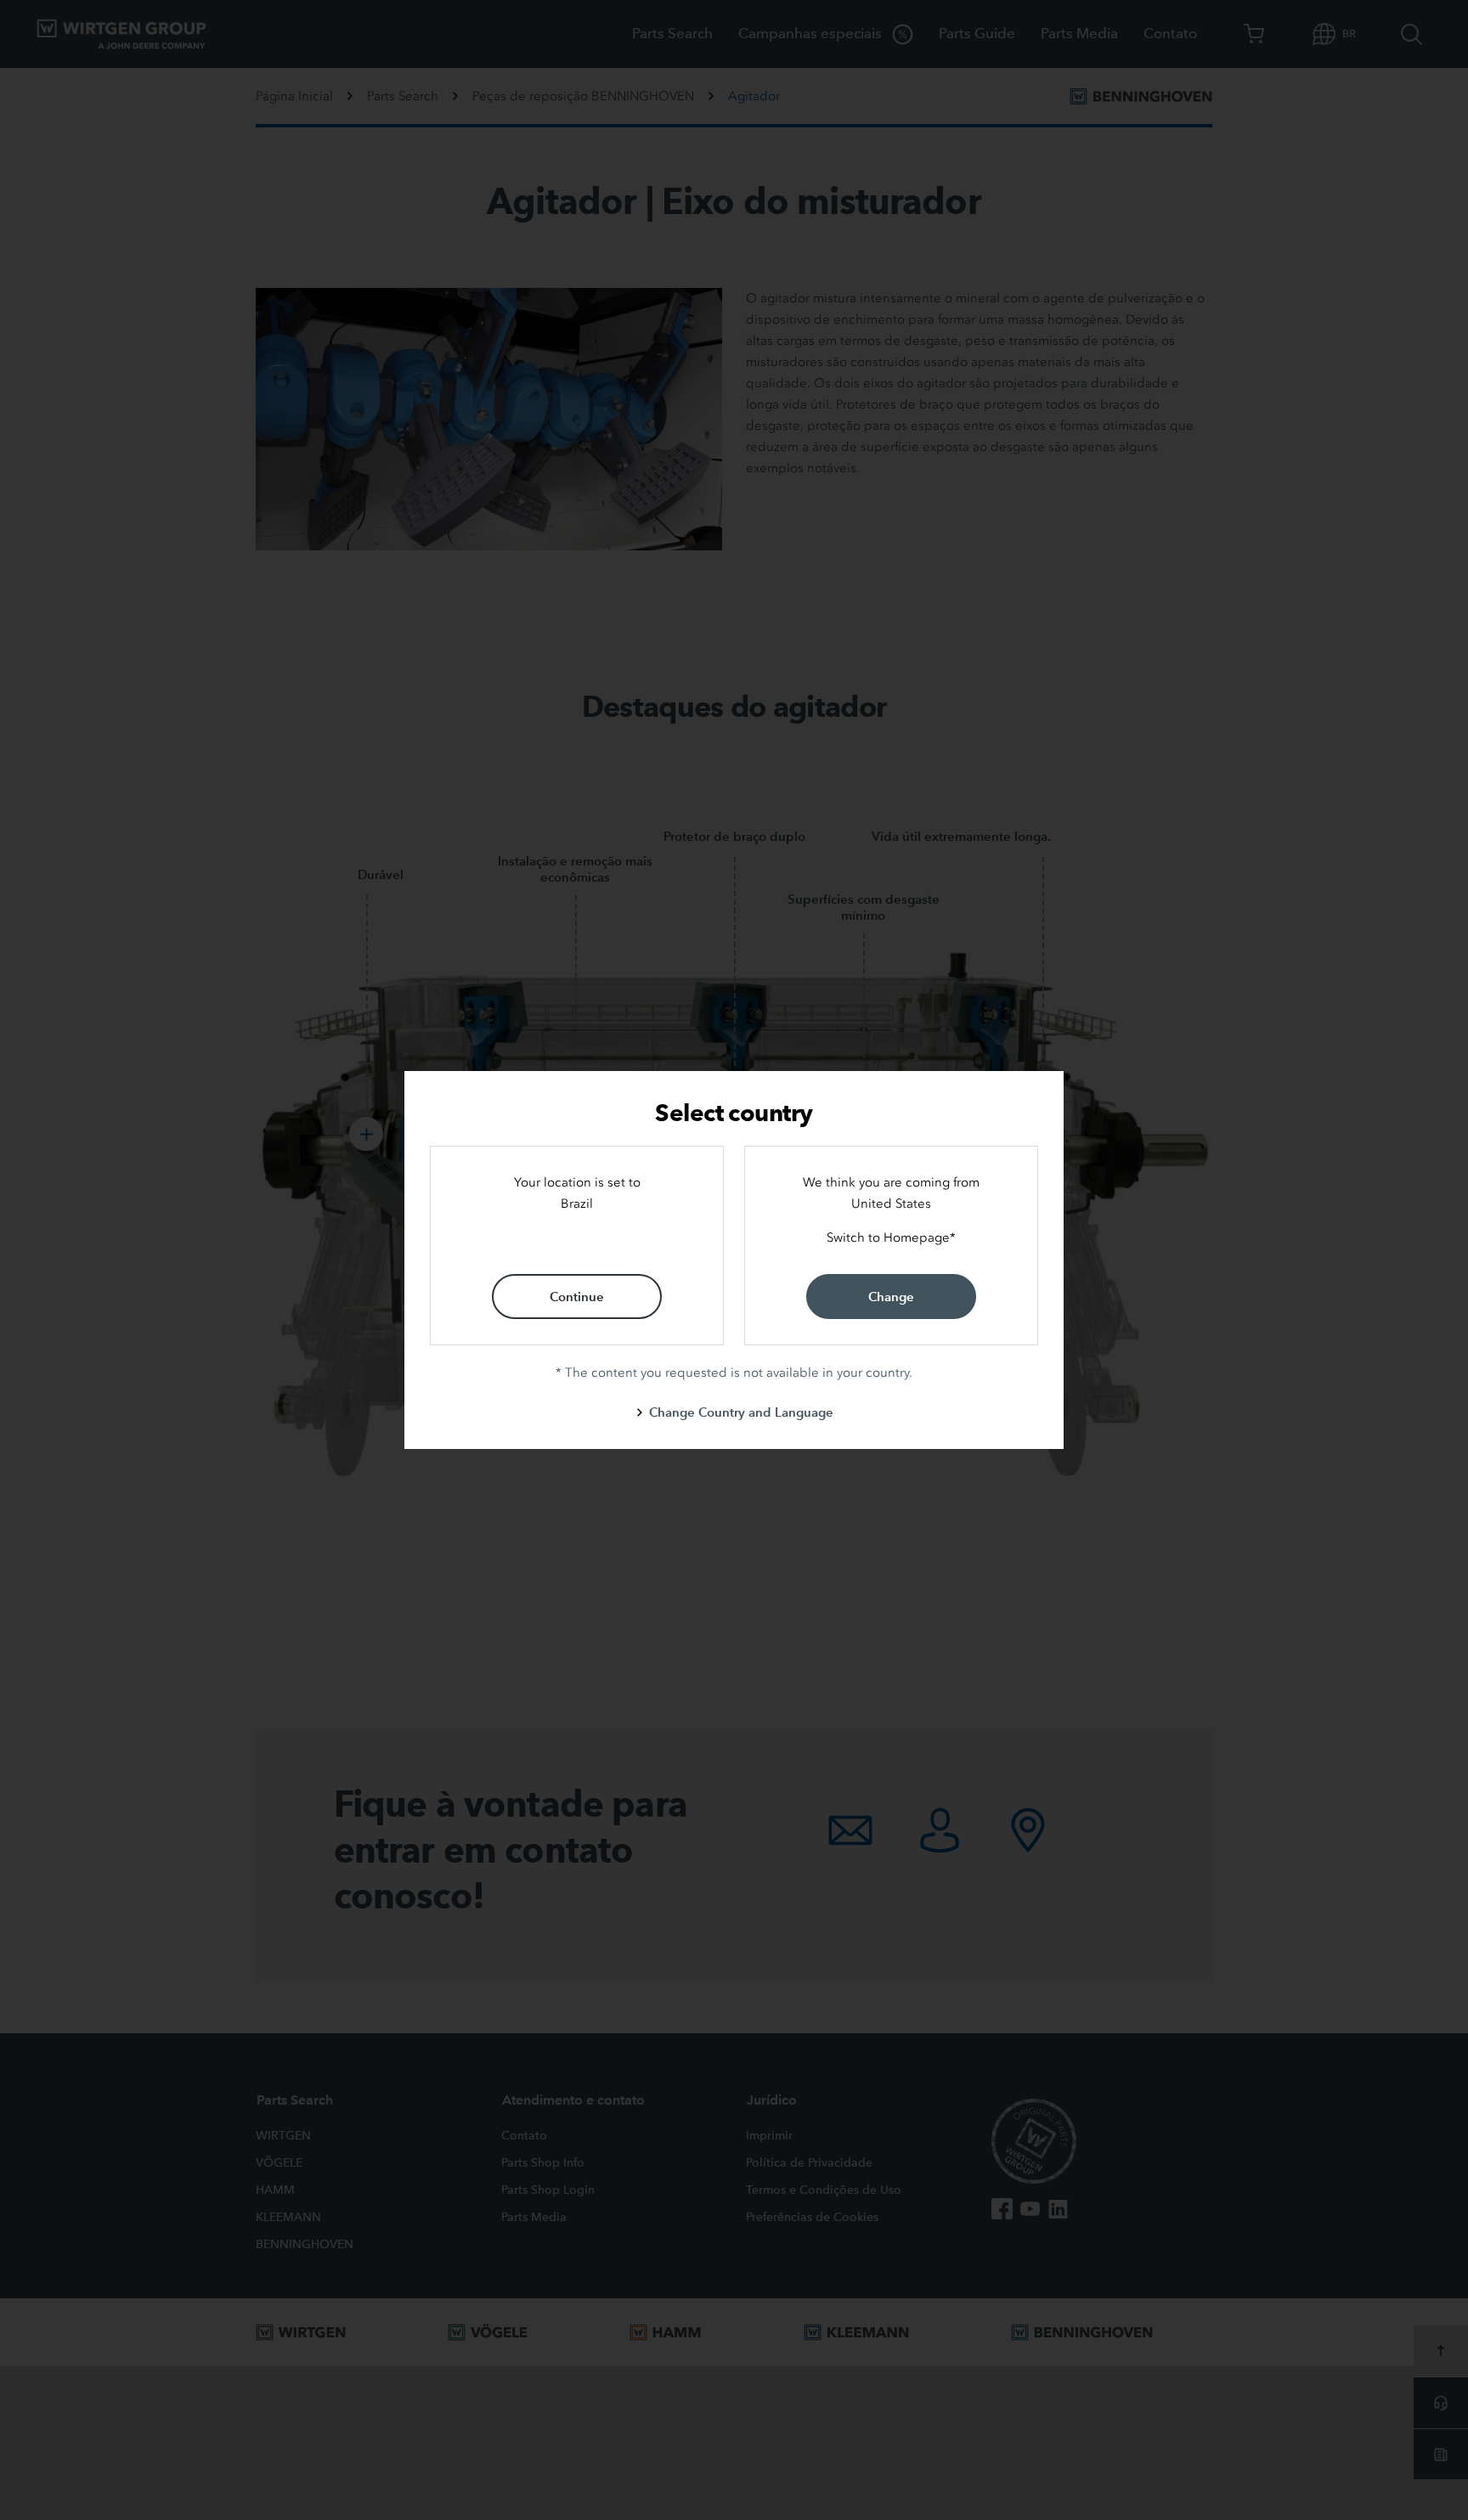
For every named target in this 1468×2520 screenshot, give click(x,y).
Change (891, 1297)
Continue (577, 1297)
